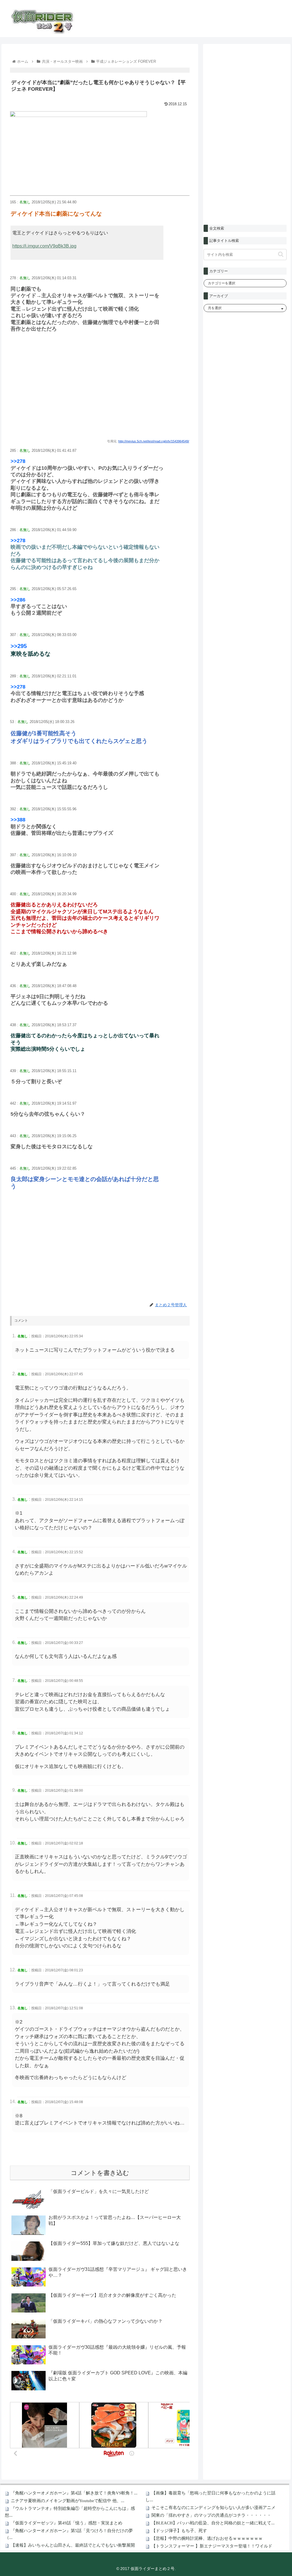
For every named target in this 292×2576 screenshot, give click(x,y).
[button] (281, 254)
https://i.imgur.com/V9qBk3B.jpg (44, 246)
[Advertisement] (100, 392)
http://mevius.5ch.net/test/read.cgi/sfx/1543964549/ (154, 441)
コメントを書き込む (100, 2173)
